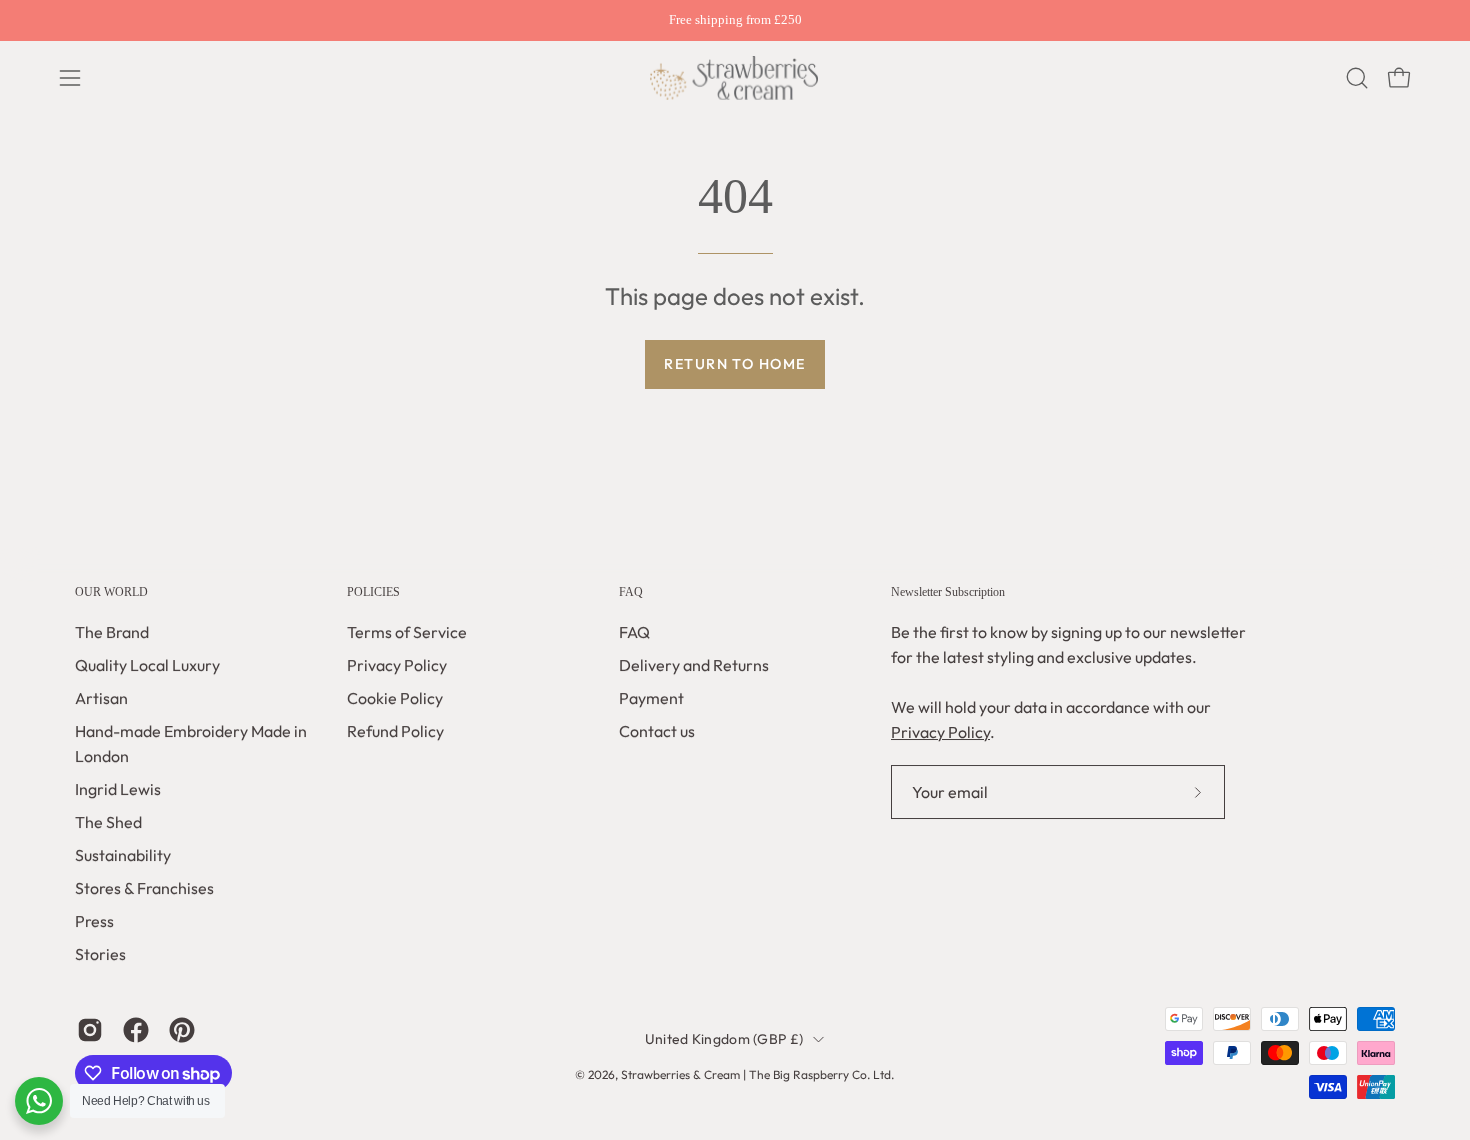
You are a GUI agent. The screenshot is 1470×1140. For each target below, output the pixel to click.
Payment (651, 698)
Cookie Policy (395, 698)
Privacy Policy (397, 665)
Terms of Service (407, 632)
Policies (373, 592)
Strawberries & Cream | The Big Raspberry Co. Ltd (756, 1074)
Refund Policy (395, 731)
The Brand (112, 632)
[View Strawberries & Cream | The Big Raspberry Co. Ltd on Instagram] (90, 1030)
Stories (100, 954)
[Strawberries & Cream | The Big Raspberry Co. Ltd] (735, 78)
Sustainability (123, 855)
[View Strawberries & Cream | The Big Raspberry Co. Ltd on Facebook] (136, 1030)
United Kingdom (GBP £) (724, 1039)
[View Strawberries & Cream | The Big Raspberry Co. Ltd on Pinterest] (182, 1030)
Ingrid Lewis (118, 789)
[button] (1357, 78)
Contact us (657, 731)
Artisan (101, 698)
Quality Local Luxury (147, 665)
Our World (111, 592)
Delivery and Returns (694, 665)
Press (94, 921)
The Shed (108, 822)
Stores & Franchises (144, 888)
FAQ (631, 592)
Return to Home (734, 364)
